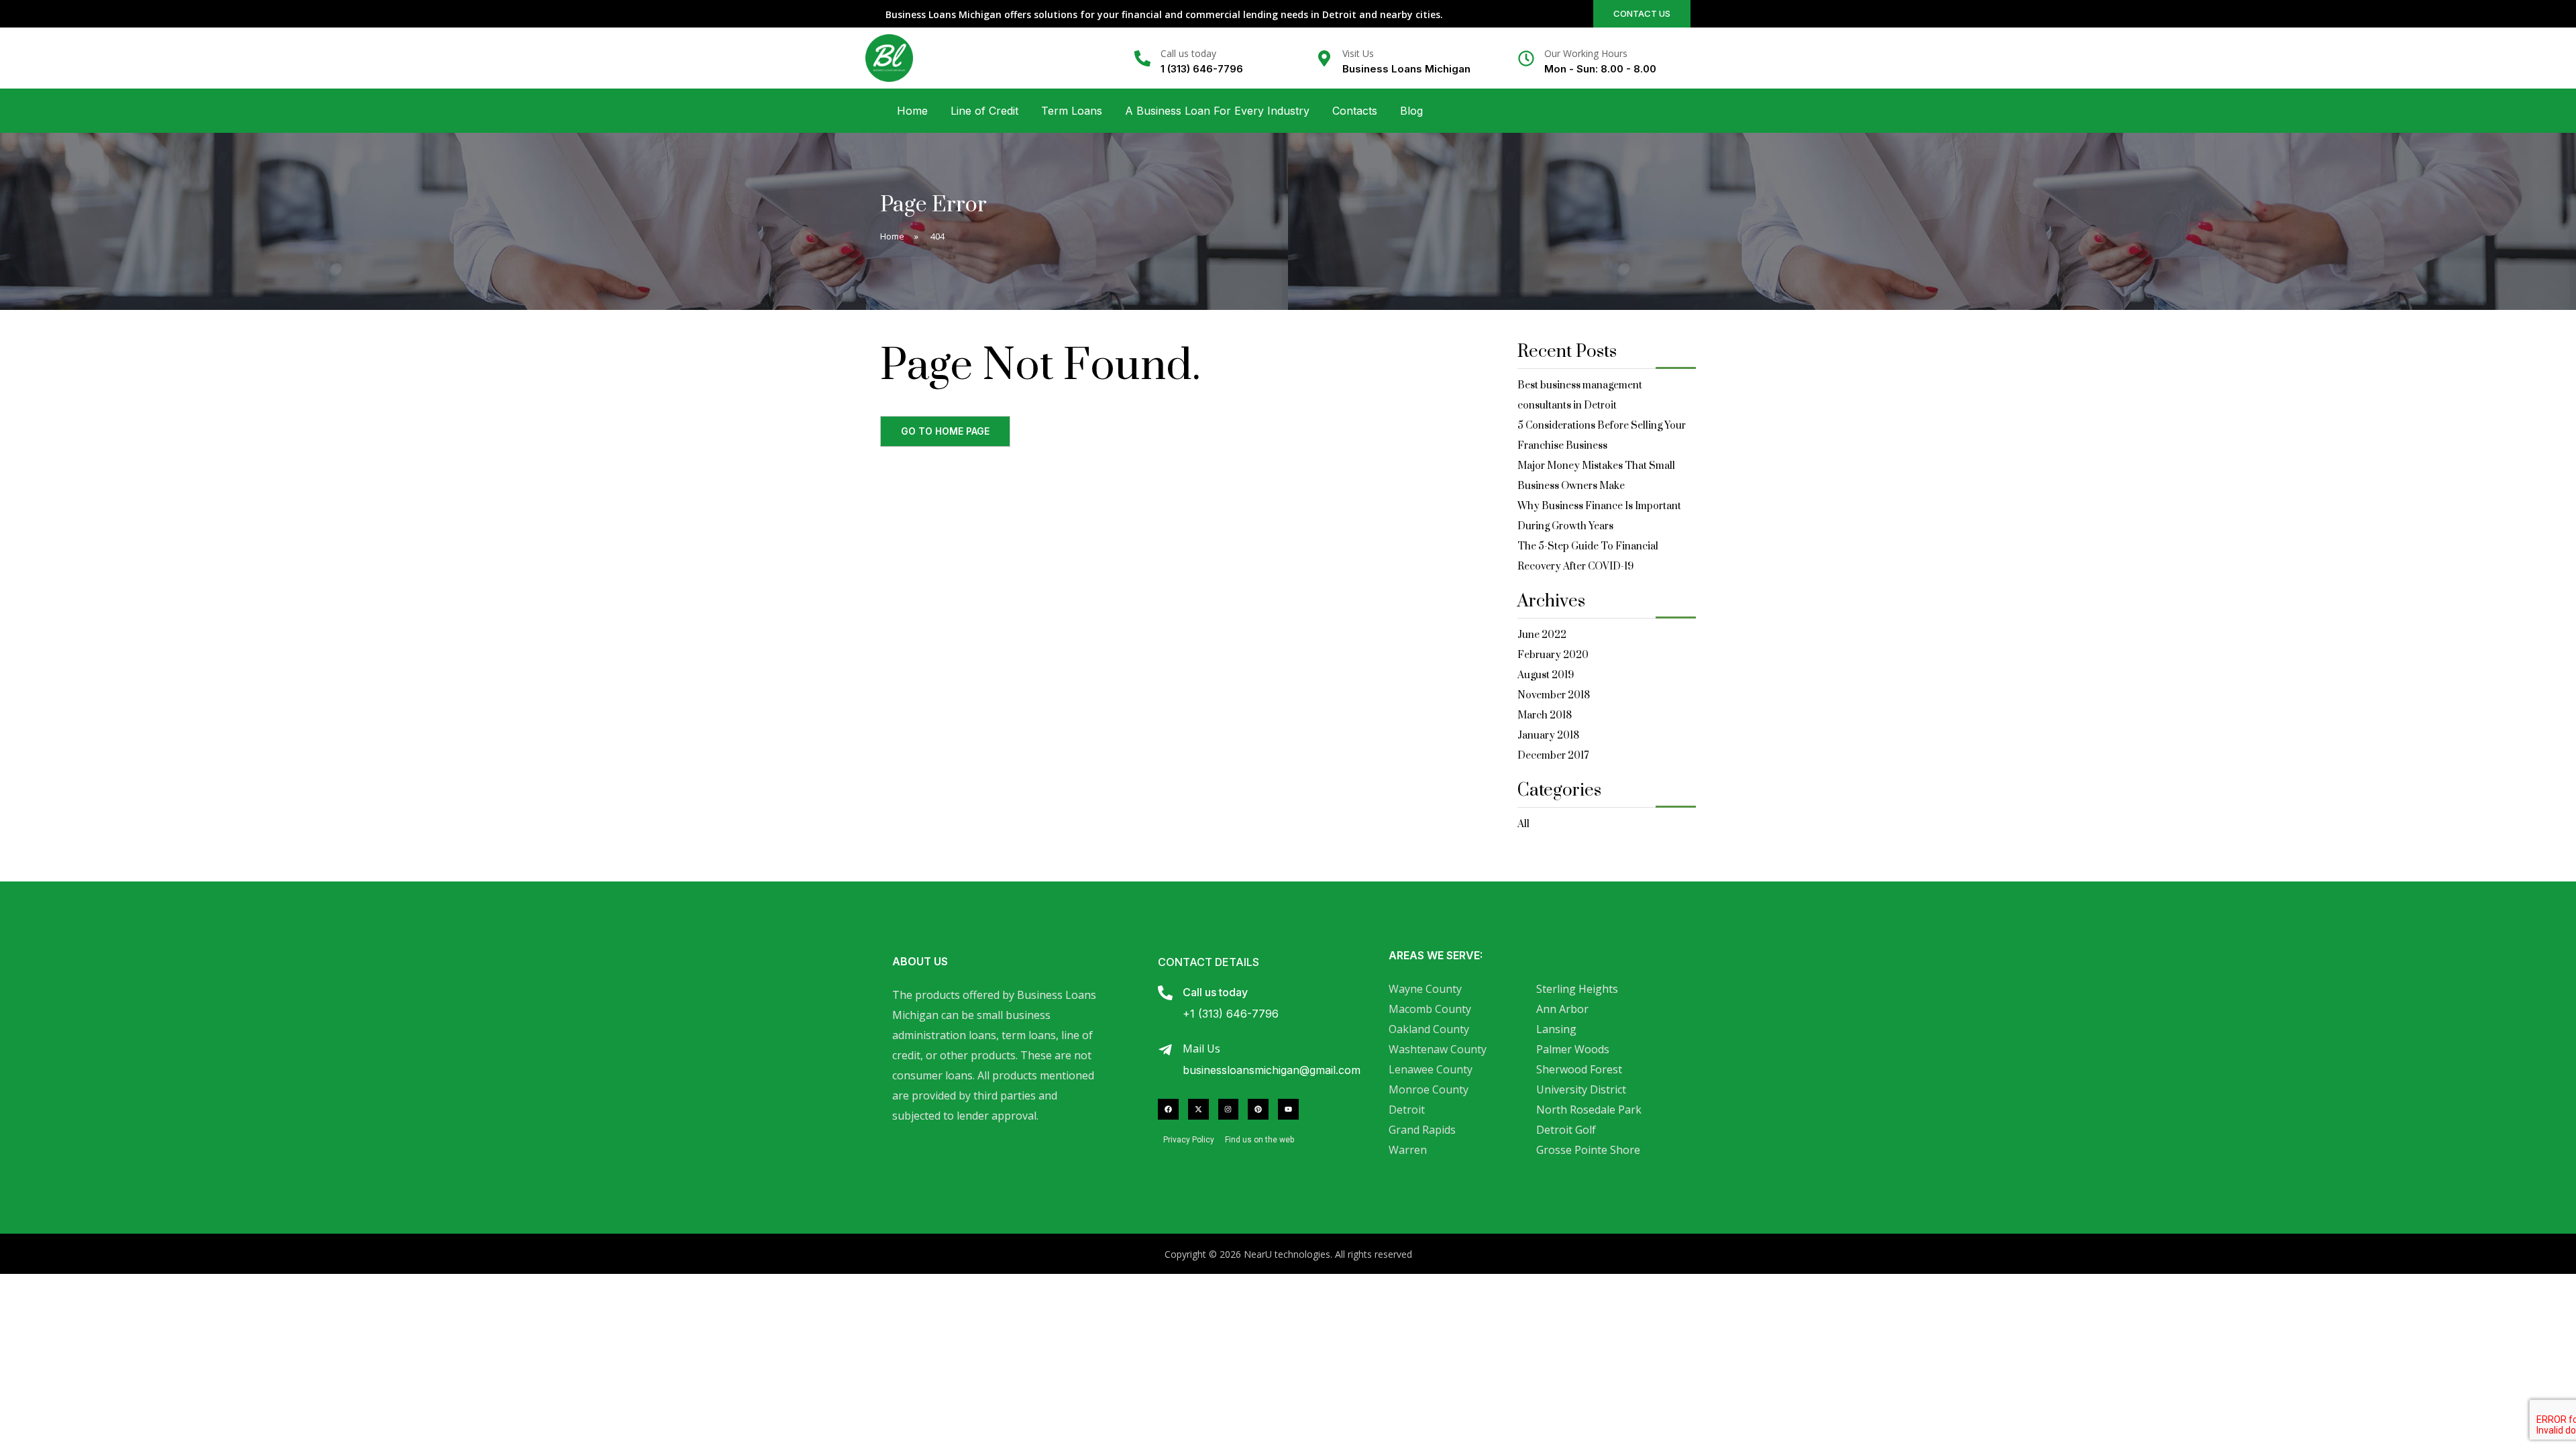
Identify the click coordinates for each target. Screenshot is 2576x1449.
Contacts (1355, 111)
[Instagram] (1229, 1109)
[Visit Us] (1324, 58)
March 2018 (1545, 715)
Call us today (1188, 53)
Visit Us (1358, 53)
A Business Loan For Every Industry (1217, 111)
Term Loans (1072, 111)
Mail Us (1201, 1049)
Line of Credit (984, 111)
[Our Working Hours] (1526, 58)
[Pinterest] (1258, 1109)
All (1523, 824)
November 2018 (1554, 695)
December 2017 (1553, 756)
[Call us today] (1142, 58)
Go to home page (945, 431)
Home (912, 111)
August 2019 (1546, 675)
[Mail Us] (1165, 1050)
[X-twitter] (1198, 1109)
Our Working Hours (1586, 53)
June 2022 (1542, 635)
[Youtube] (1288, 1109)
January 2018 (1548, 736)
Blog (1411, 111)
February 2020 (1553, 655)
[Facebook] (1168, 1109)
